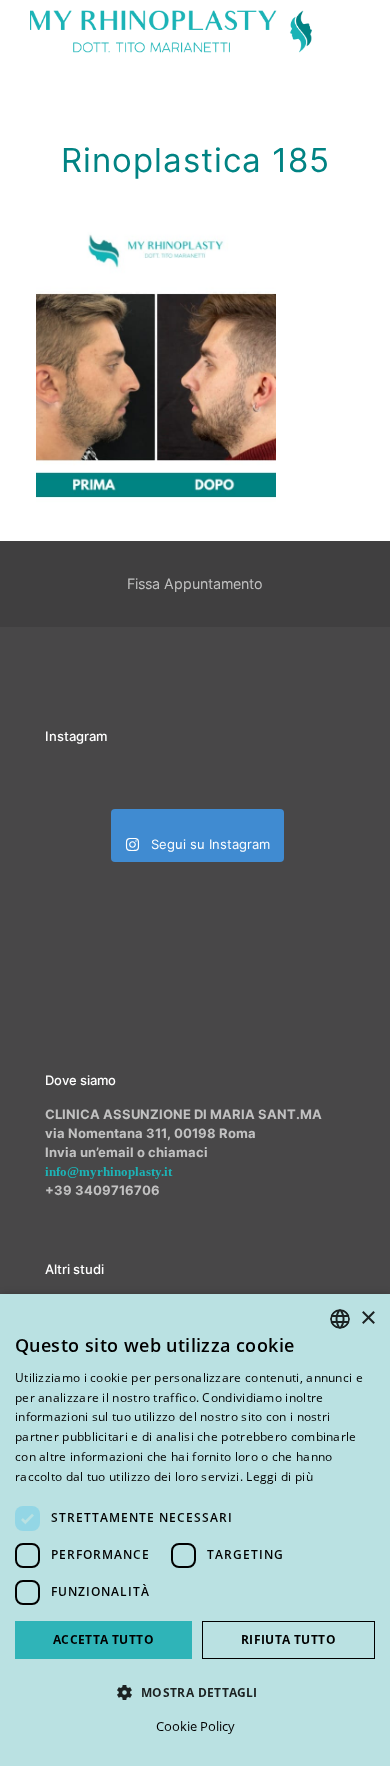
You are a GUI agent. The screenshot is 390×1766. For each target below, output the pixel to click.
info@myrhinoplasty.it (108, 1171)
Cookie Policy (195, 1726)
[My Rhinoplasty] (171, 30)
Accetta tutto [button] (103, 1639)
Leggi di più (279, 1476)
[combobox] (340, 1319)
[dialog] (195, 1530)
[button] (195, 1692)
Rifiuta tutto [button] (288, 1639)
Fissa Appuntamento (195, 583)
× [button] (367, 1318)
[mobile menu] (363, 30)
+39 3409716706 (102, 1190)
